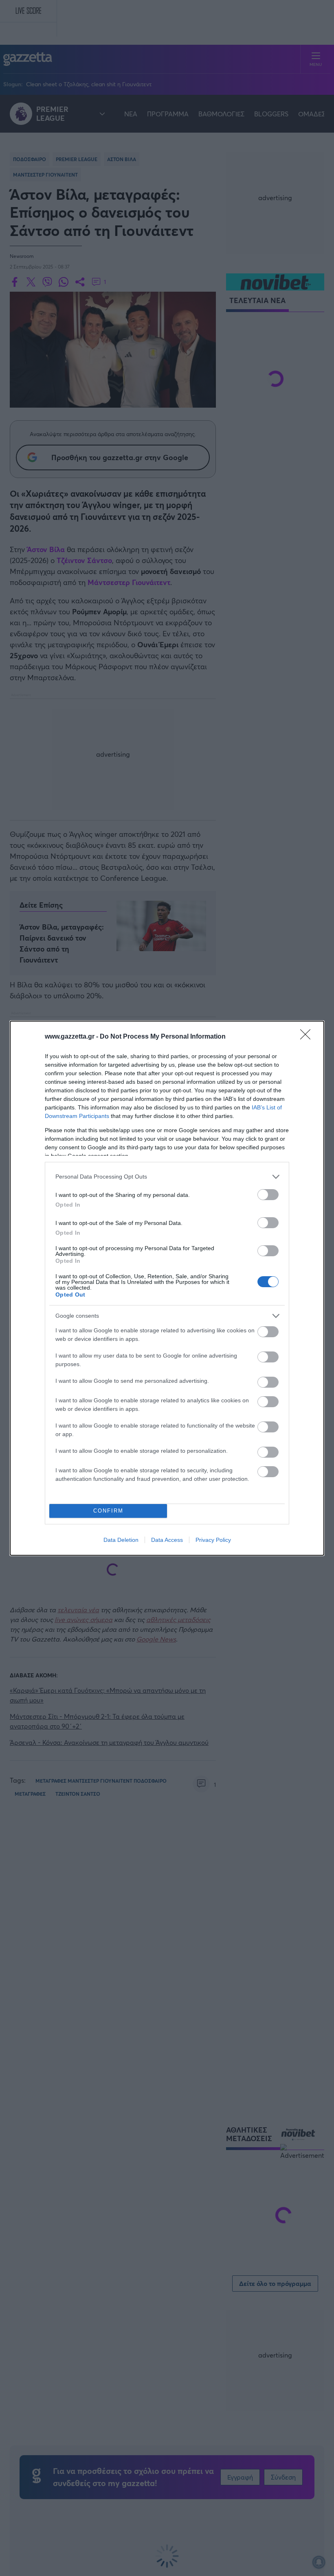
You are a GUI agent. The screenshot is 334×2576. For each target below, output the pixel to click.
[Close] (308, 1037)
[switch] (268, 1195)
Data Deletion (121, 1540)
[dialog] (167, 1288)
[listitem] (167, 1177)
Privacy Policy (213, 1540)
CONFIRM (108, 1511)
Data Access (167, 1540)
